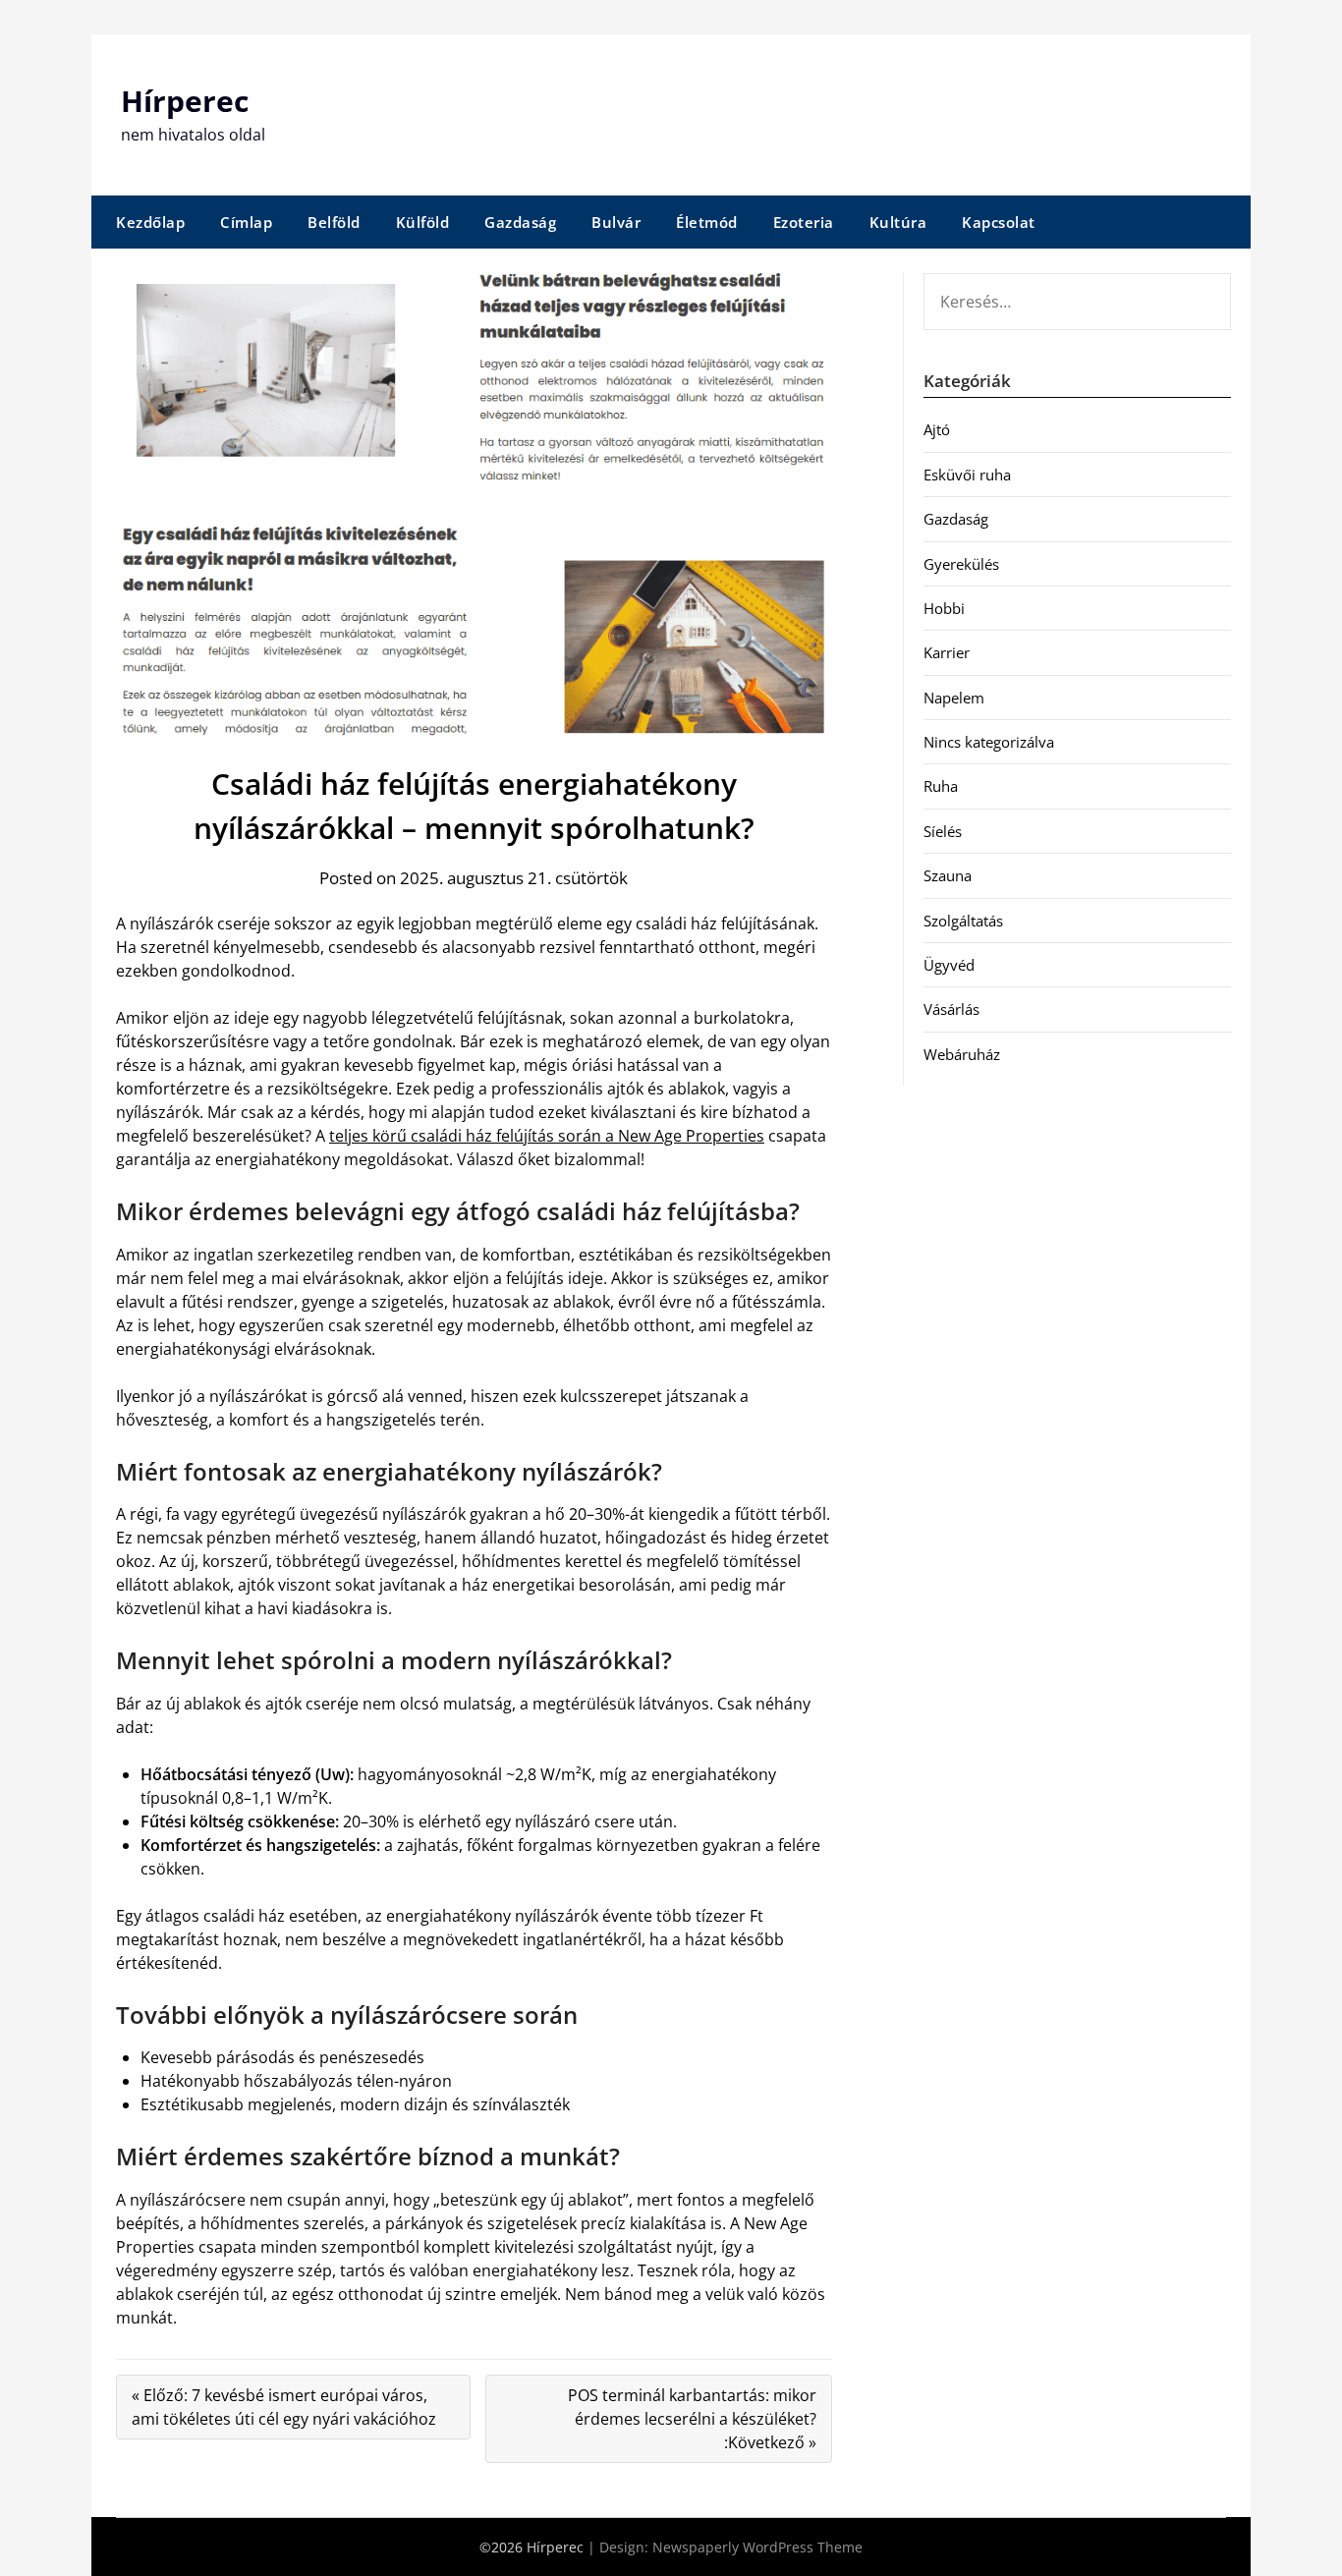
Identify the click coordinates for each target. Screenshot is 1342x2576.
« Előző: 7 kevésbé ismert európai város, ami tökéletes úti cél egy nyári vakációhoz (284, 2407)
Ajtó (937, 429)
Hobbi (944, 608)
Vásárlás (951, 1009)
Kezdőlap (150, 222)
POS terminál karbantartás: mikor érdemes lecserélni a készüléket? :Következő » (692, 2419)
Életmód (707, 222)
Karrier (947, 652)
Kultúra (898, 222)
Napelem (954, 698)
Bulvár (616, 222)
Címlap (246, 222)
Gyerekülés (961, 564)
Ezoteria (804, 222)
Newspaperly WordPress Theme (757, 2547)
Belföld (334, 222)
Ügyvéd (949, 965)
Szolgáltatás (963, 921)
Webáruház (962, 1054)
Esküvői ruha (967, 475)
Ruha (941, 786)
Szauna (948, 875)
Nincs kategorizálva (989, 742)
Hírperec (185, 101)
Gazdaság (520, 222)
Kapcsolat (999, 222)
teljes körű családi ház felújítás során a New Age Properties (547, 1136)
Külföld (423, 222)
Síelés (943, 831)
